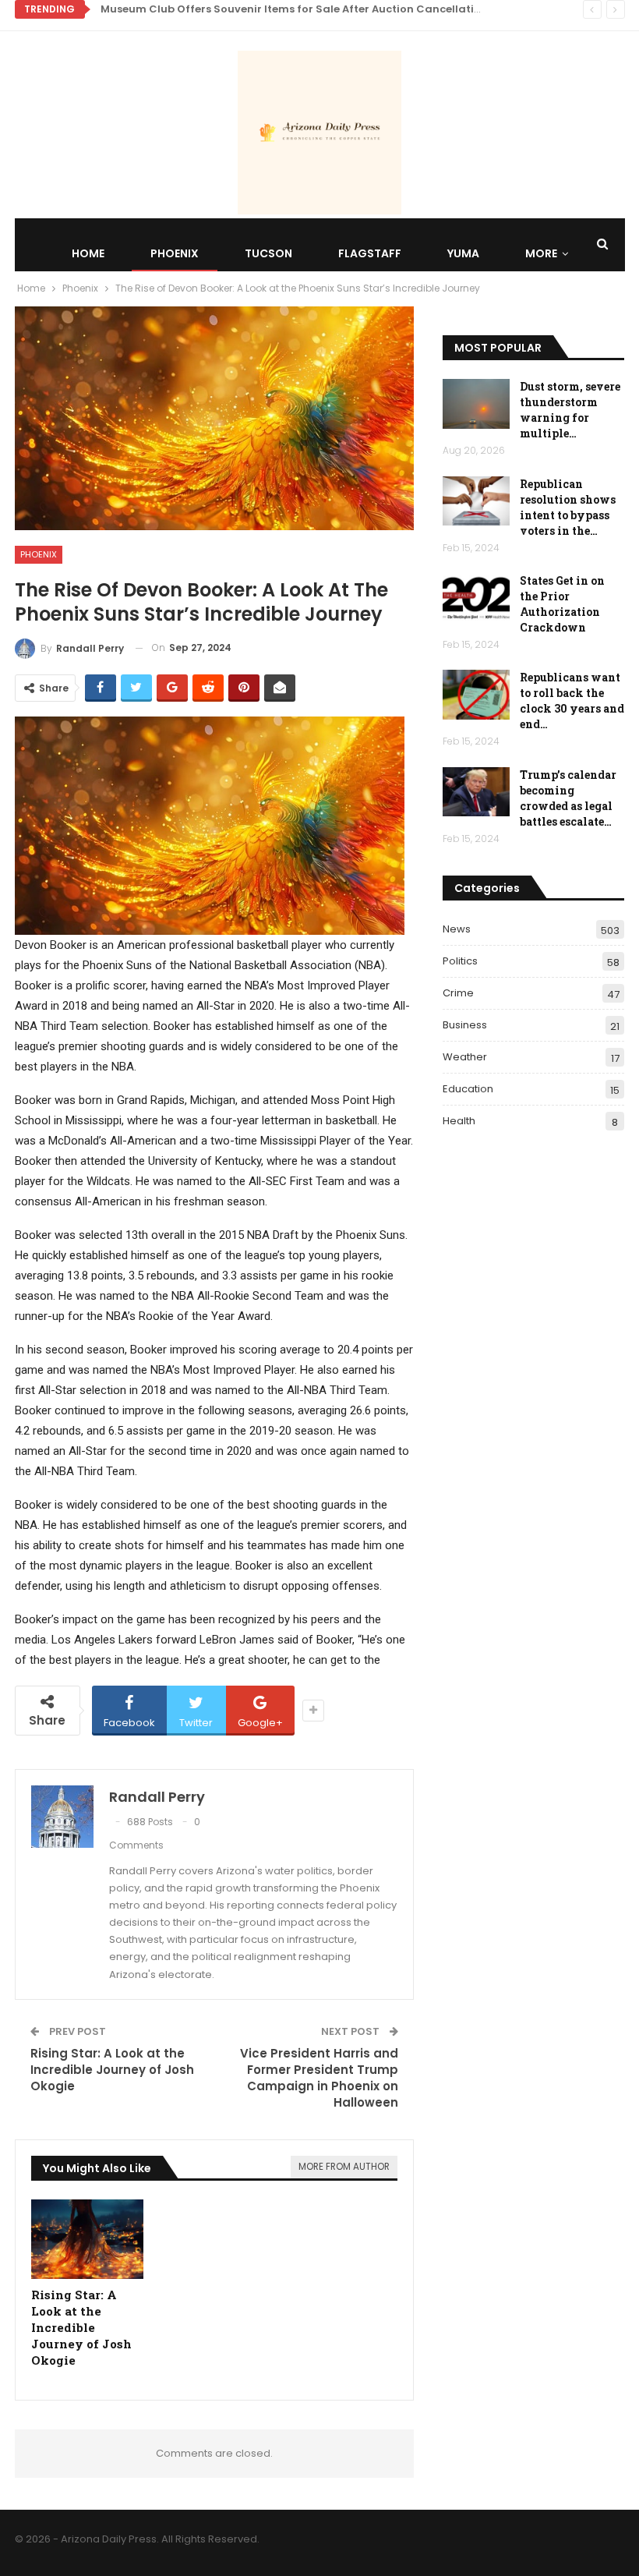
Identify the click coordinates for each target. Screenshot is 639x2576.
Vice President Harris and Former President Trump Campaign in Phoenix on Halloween (319, 2078)
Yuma (463, 253)
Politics (460, 961)
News (457, 929)
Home (88, 253)
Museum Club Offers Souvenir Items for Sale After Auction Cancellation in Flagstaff (327, 9)
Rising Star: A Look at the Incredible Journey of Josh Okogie (112, 2070)
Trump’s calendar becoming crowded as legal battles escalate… (568, 798)
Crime (458, 993)
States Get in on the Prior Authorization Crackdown (562, 604)
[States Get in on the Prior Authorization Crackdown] (476, 598)
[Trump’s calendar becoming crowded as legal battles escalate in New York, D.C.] (476, 792)
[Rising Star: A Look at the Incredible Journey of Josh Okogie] (88, 2239)
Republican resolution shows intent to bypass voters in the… (568, 507)
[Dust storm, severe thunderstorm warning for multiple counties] (476, 404)
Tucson (268, 253)
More (541, 253)
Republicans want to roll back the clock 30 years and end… (572, 701)
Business (465, 1025)
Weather (465, 1057)
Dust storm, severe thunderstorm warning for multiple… (570, 410)
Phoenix (175, 253)
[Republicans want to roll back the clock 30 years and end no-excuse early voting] (476, 695)
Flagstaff (370, 253)
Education (468, 1089)
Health (459, 1121)
